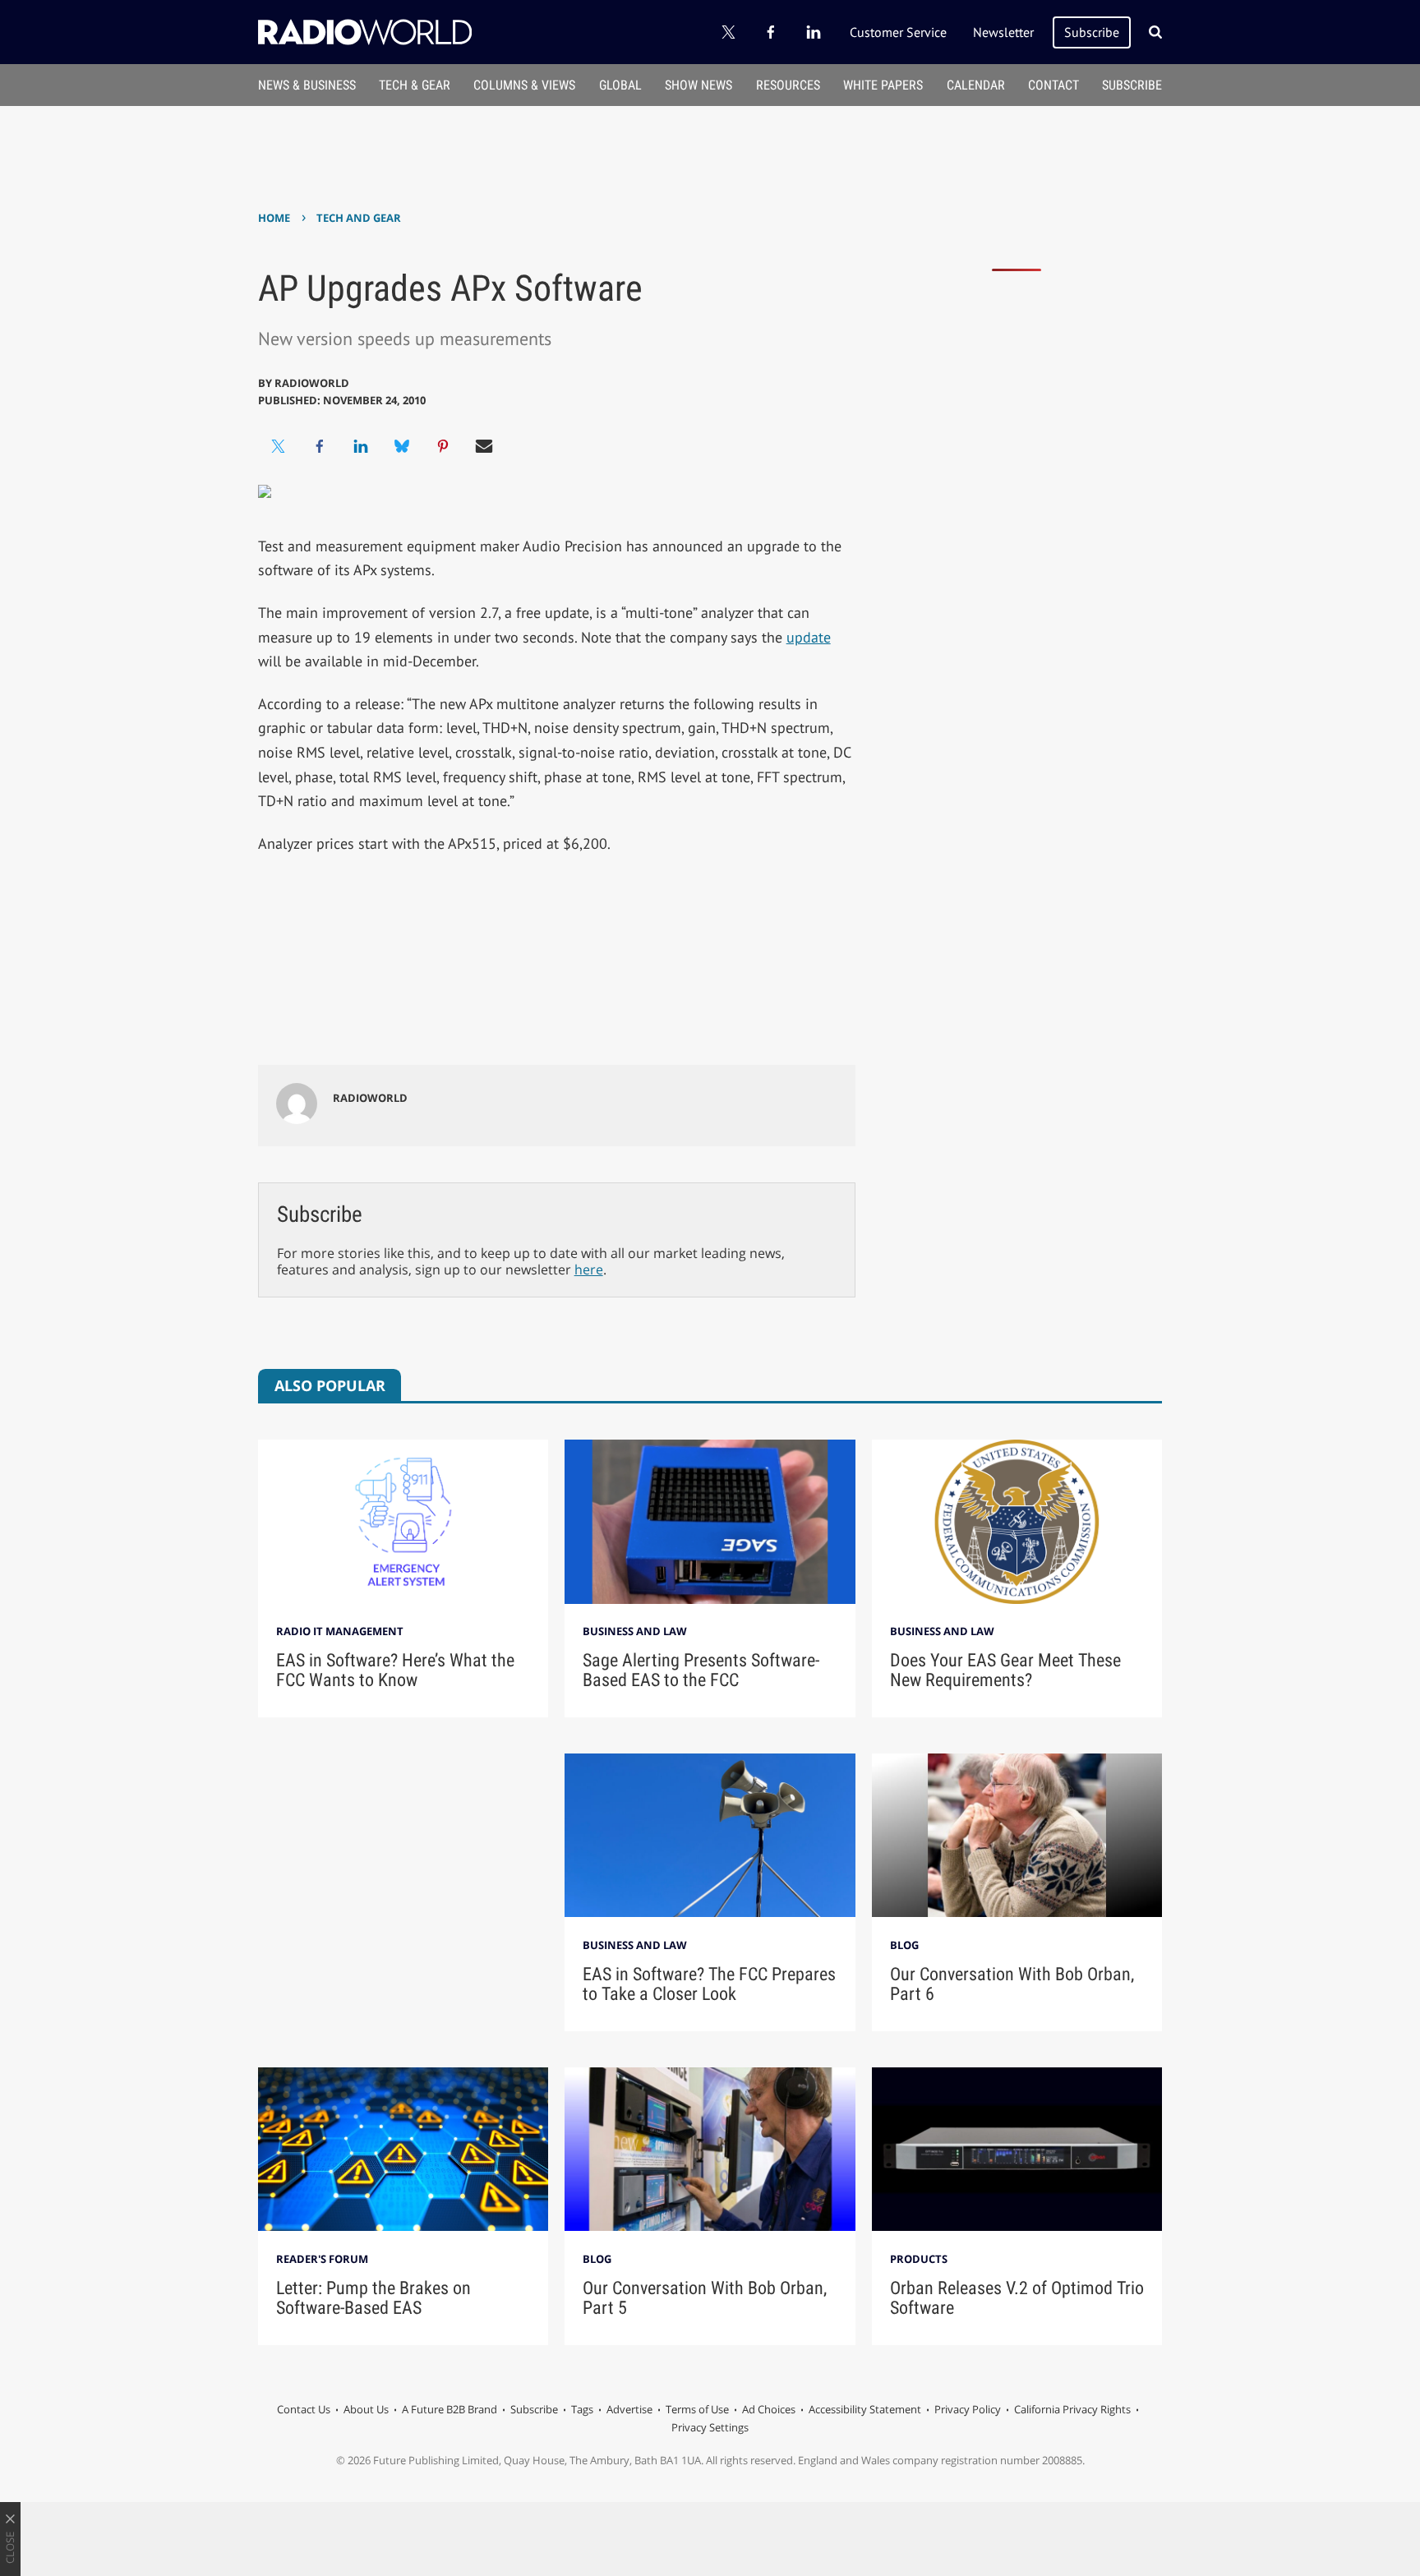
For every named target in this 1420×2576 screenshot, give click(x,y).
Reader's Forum (322, 2259)
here (589, 1270)
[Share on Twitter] (279, 446)
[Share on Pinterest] (443, 446)
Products (919, 2259)
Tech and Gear (359, 218)
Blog (904, 1945)
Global (620, 85)
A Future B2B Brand (450, 2409)
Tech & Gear (415, 85)
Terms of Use (697, 2409)
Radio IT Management (340, 1631)
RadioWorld (312, 383)
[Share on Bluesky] (402, 446)
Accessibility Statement (865, 2409)
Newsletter (1003, 32)
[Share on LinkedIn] (361, 446)
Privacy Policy (968, 2409)
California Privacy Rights (1072, 2409)
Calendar (976, 85)
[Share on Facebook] (320, 446)
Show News (698, 85)
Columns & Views (524, 85)
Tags (582, 2409)
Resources (788, 85)
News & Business (307, 85)
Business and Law (635, 1631)
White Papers (883, 85)
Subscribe (1092, 32)
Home (274, 218)
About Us (366, 2409)
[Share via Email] (484, 446)
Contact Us (304, 2409)
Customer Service (898, 32)
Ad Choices (769, 2409)
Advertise (629, 2409)
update (809, 637)
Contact (1053, 85)
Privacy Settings (710, 2427)
